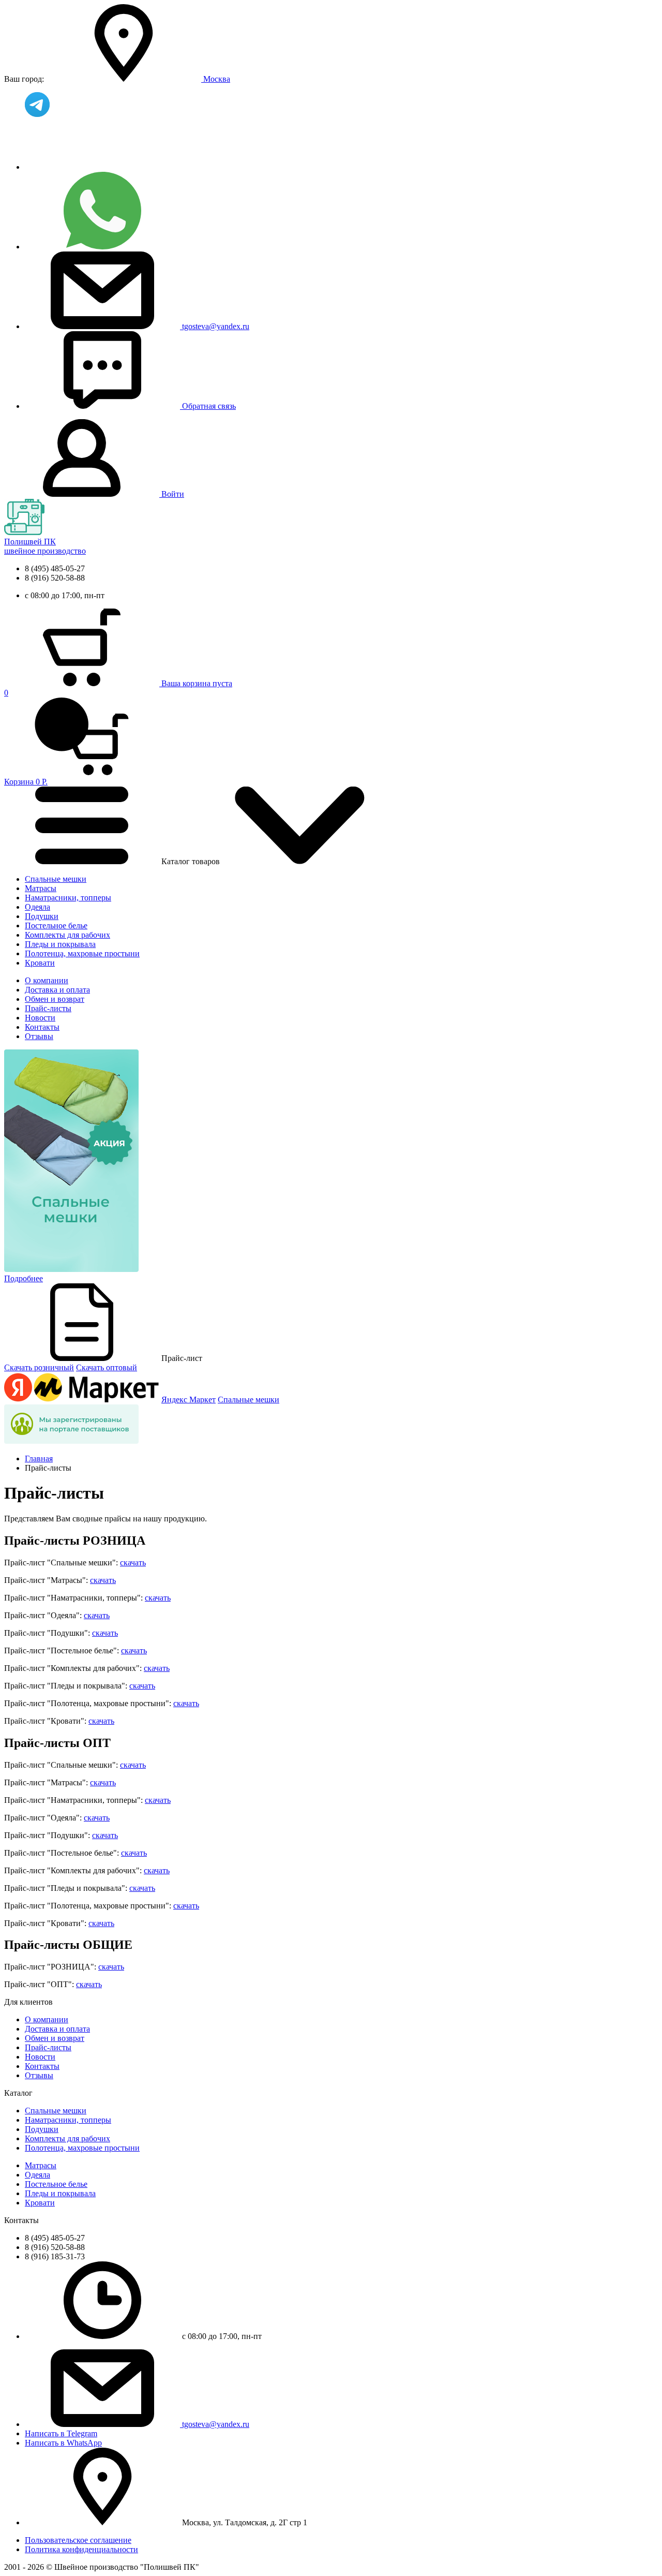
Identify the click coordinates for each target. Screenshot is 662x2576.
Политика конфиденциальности (81, 2549)
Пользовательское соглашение (78, 2540)
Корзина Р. (26, 737)
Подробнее (24, 1278)
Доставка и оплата (57, 990)
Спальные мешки (56, 879)
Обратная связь (209, 406)
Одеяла (37, 907)
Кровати (40, 963)
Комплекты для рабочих (67, 935)
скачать (133, 1563)
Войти (173, 494)
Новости (40, 1018)
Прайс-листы (48, 1008)
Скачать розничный (39, 1367)
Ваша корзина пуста (197, 683)
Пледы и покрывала (60, 944)
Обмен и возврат (55, 999)
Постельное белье (56, 926)
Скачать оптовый (107, 1367)
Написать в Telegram (61, 2433)
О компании (47, 980)
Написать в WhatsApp (63, 2443)
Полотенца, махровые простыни (82, 953)
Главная (39, 1459)
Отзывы (39, 1036)
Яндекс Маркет (189, 1400)
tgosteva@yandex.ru (216, 326)
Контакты (42, 1027)
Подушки (42, 916)
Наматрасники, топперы (68, 898)
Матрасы (41, 888)
